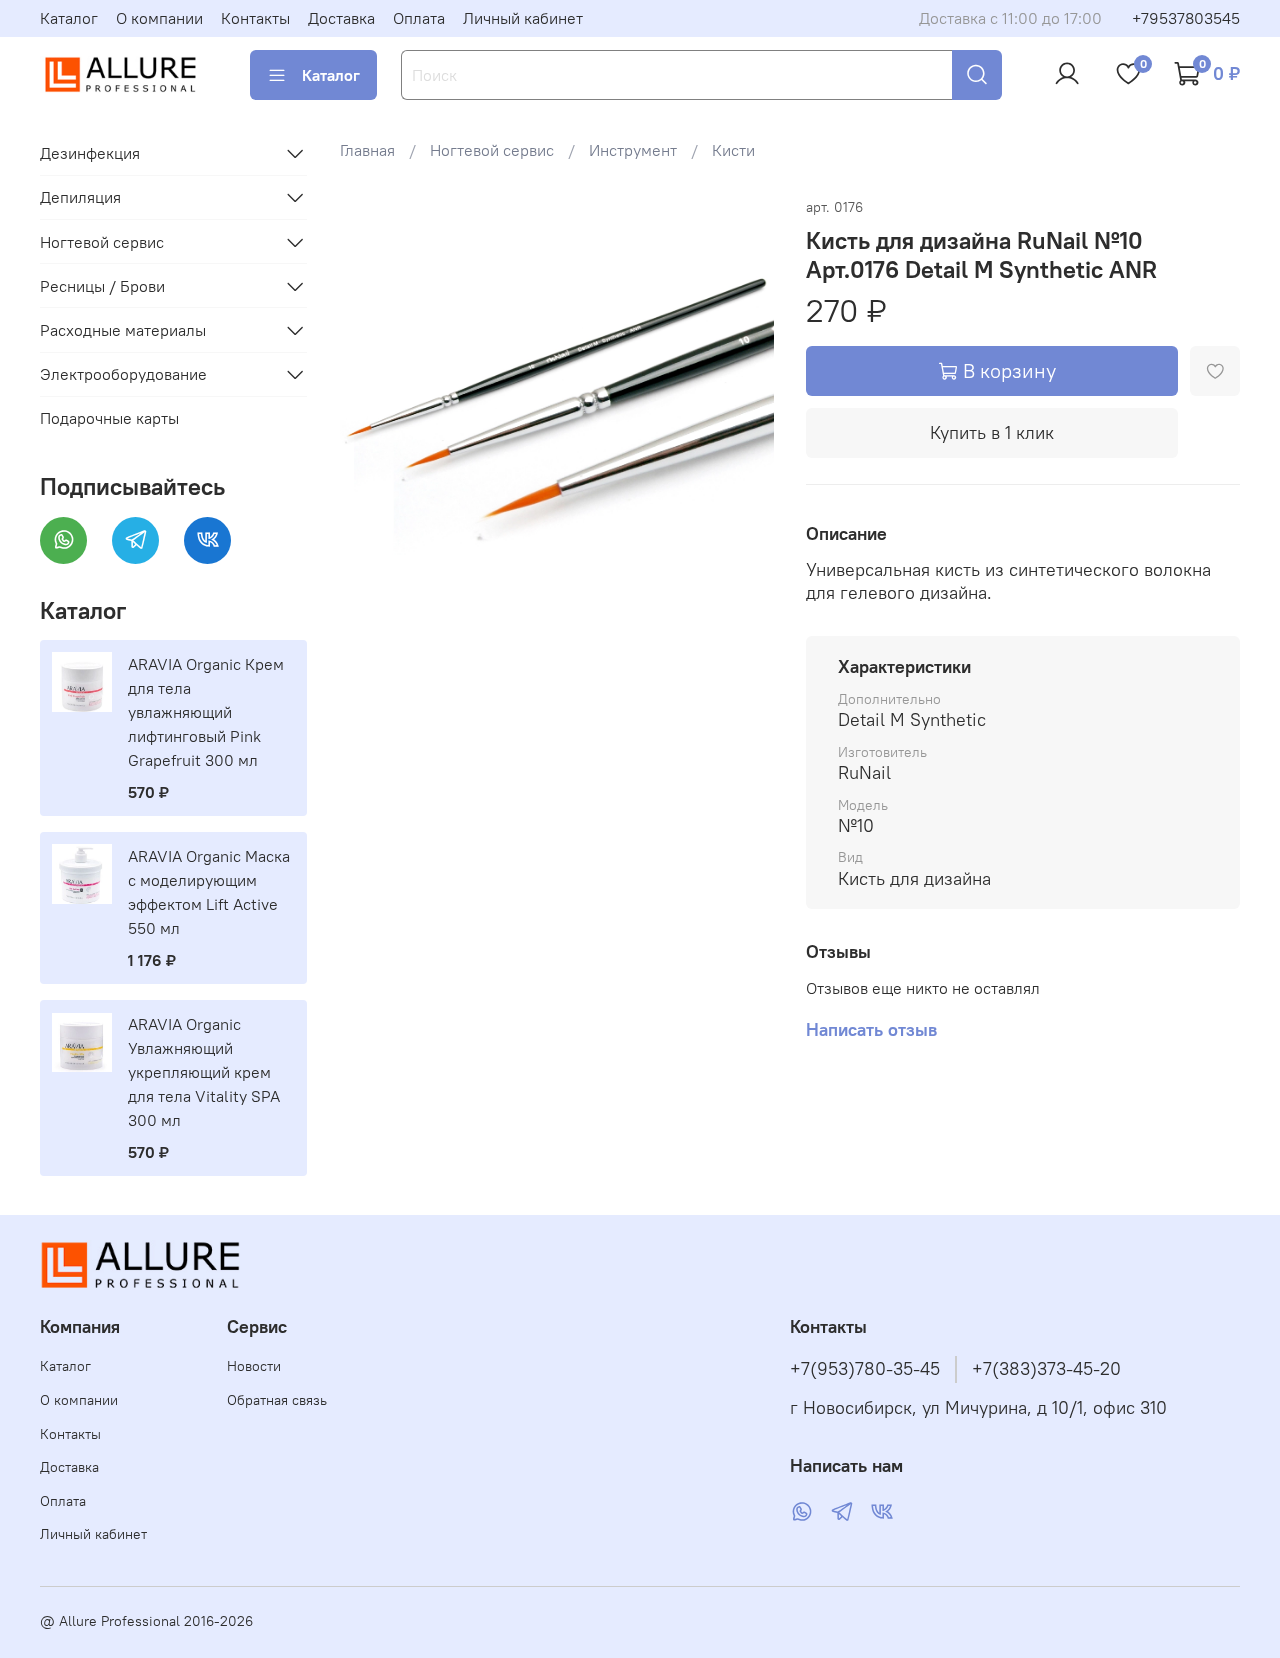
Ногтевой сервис (492, 150)
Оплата (419, 18)
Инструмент (633, 150)
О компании (159, 18)
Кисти (733, 150)
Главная (367, 150)
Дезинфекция (90, 153)
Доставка (341, 18)
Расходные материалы (123, 330)
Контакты (255, 18)
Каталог (69, 18)
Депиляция (80, 197)
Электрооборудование (123, 374)
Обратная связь (277, 1400)
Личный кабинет (523, 18)
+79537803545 (1186, 18)
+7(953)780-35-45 (865, 1369)
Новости (254, 1366)
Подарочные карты (109, 418)
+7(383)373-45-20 (1046, 1369)
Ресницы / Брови (102, 286)
